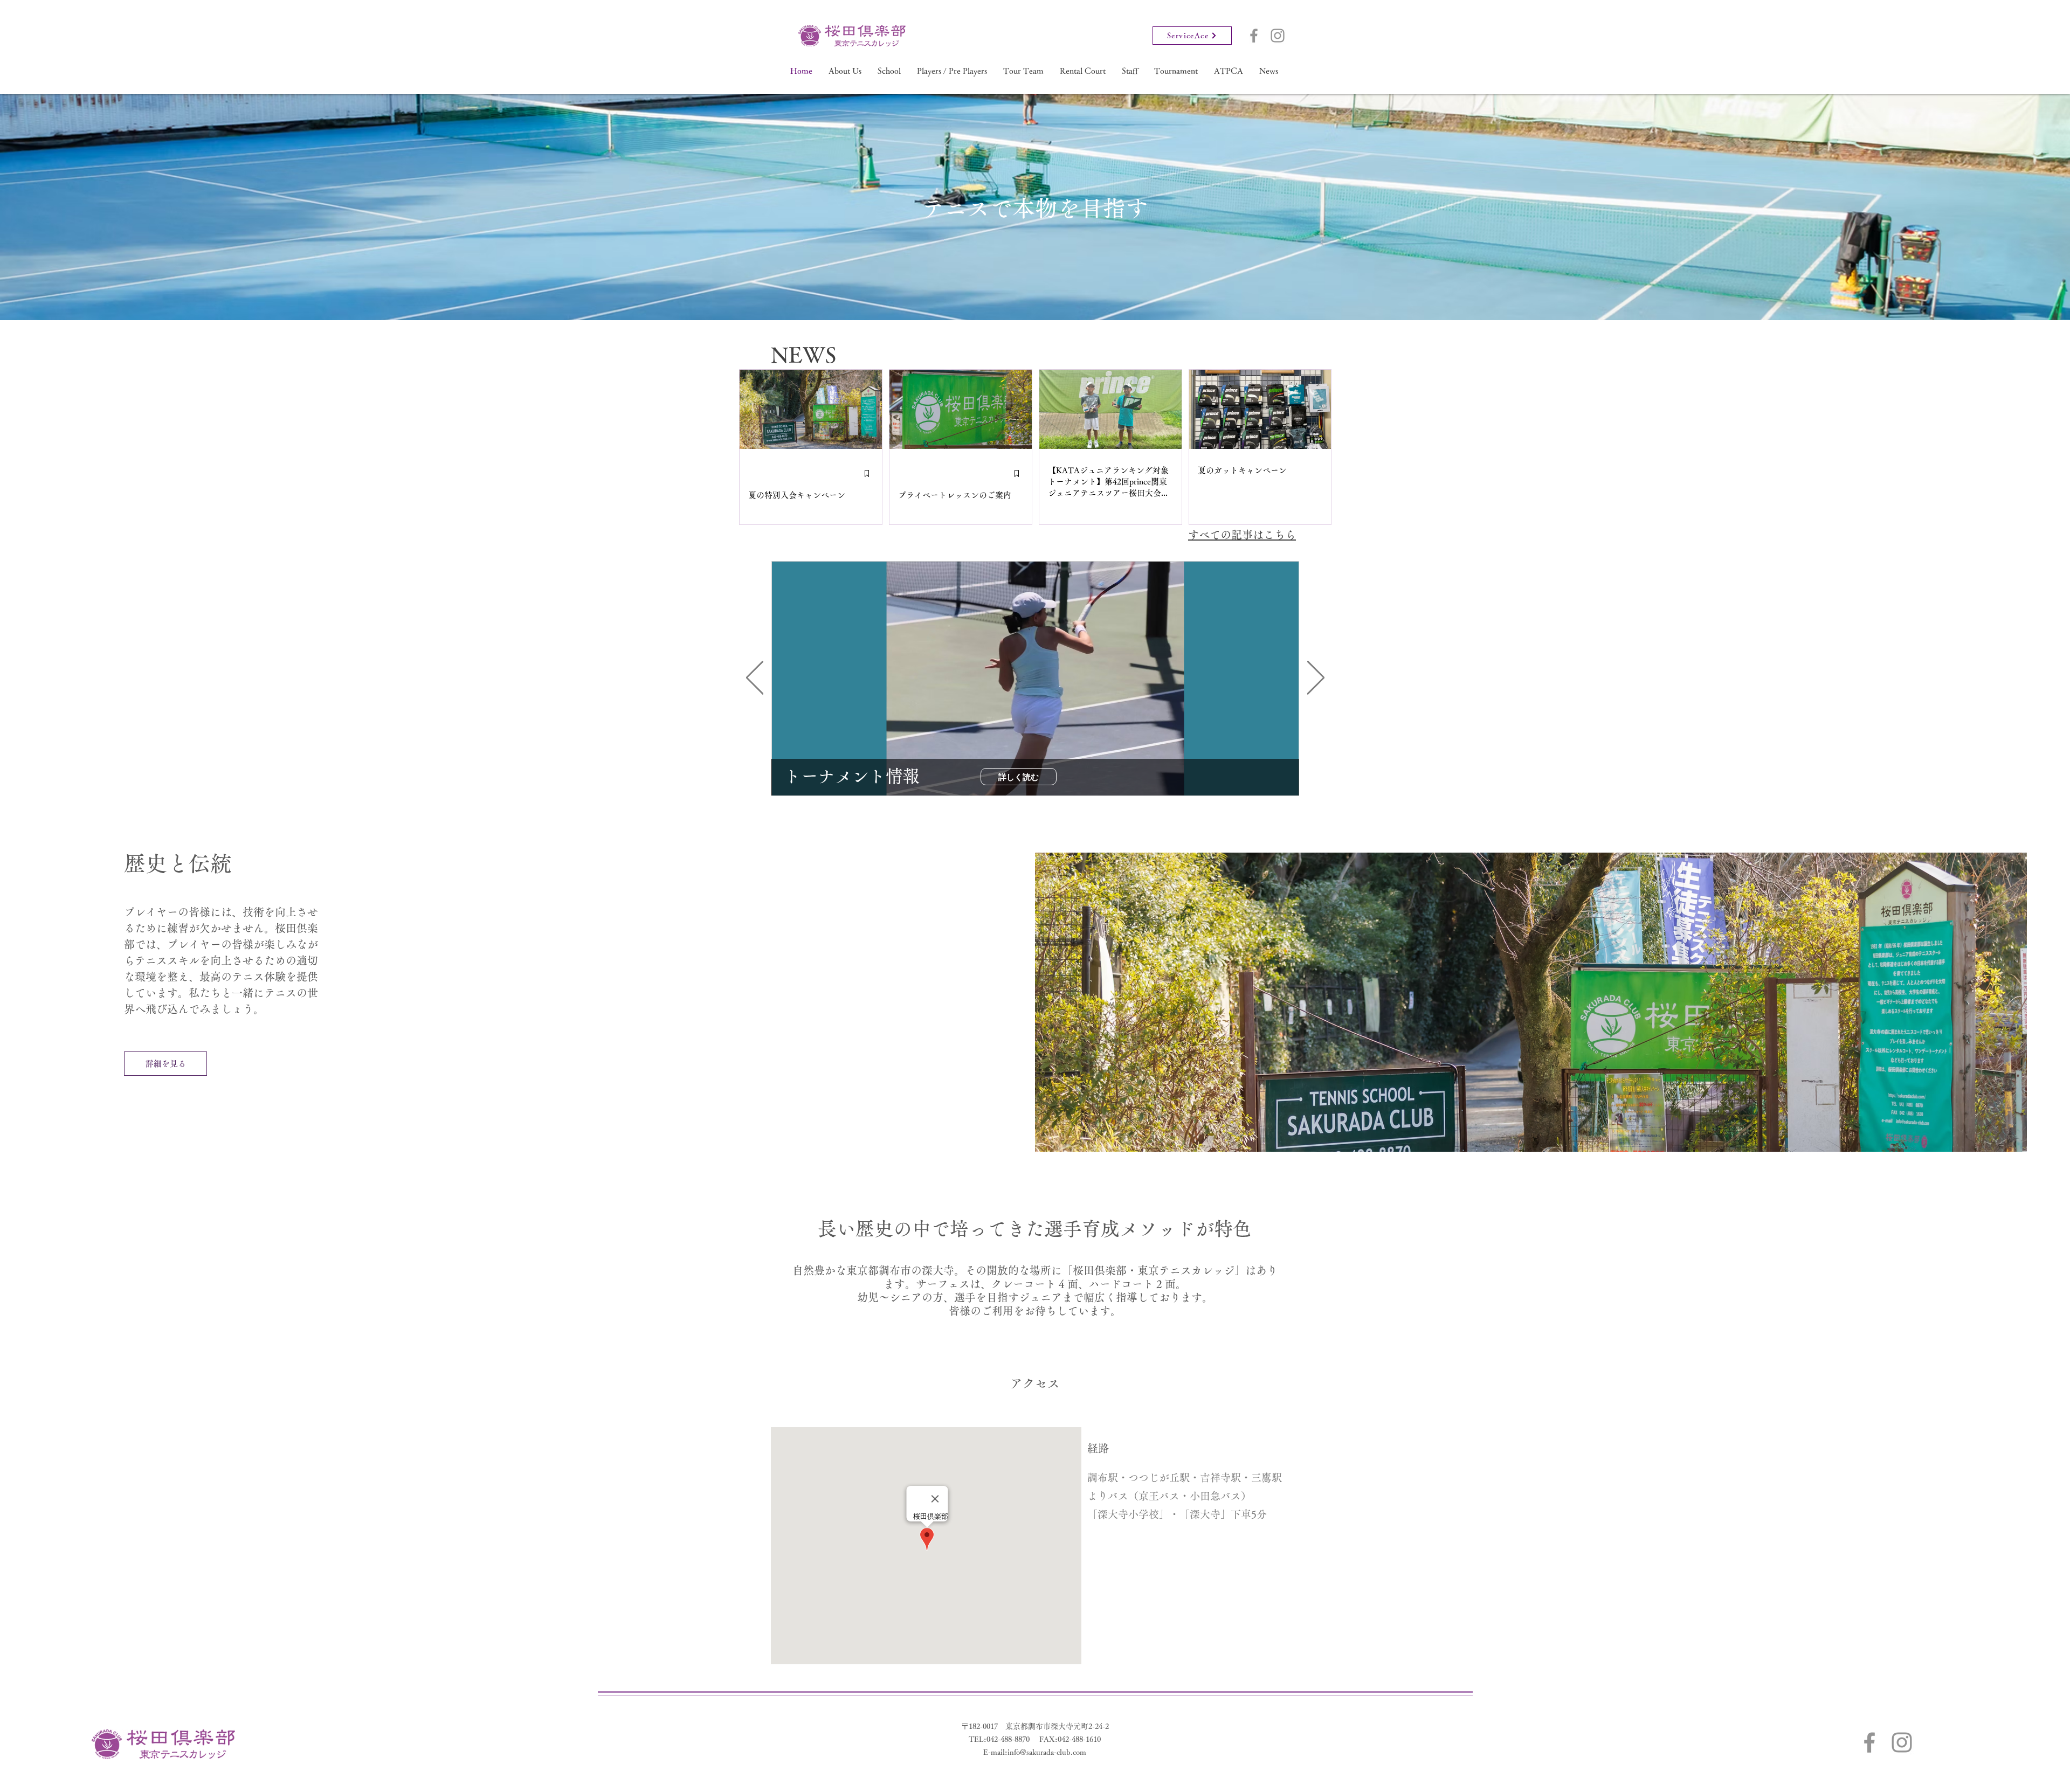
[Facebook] (1254, 36)
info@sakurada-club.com (1047, 1752)
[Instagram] (1278, 36)
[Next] (1316, 678)
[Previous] (755, 678)
